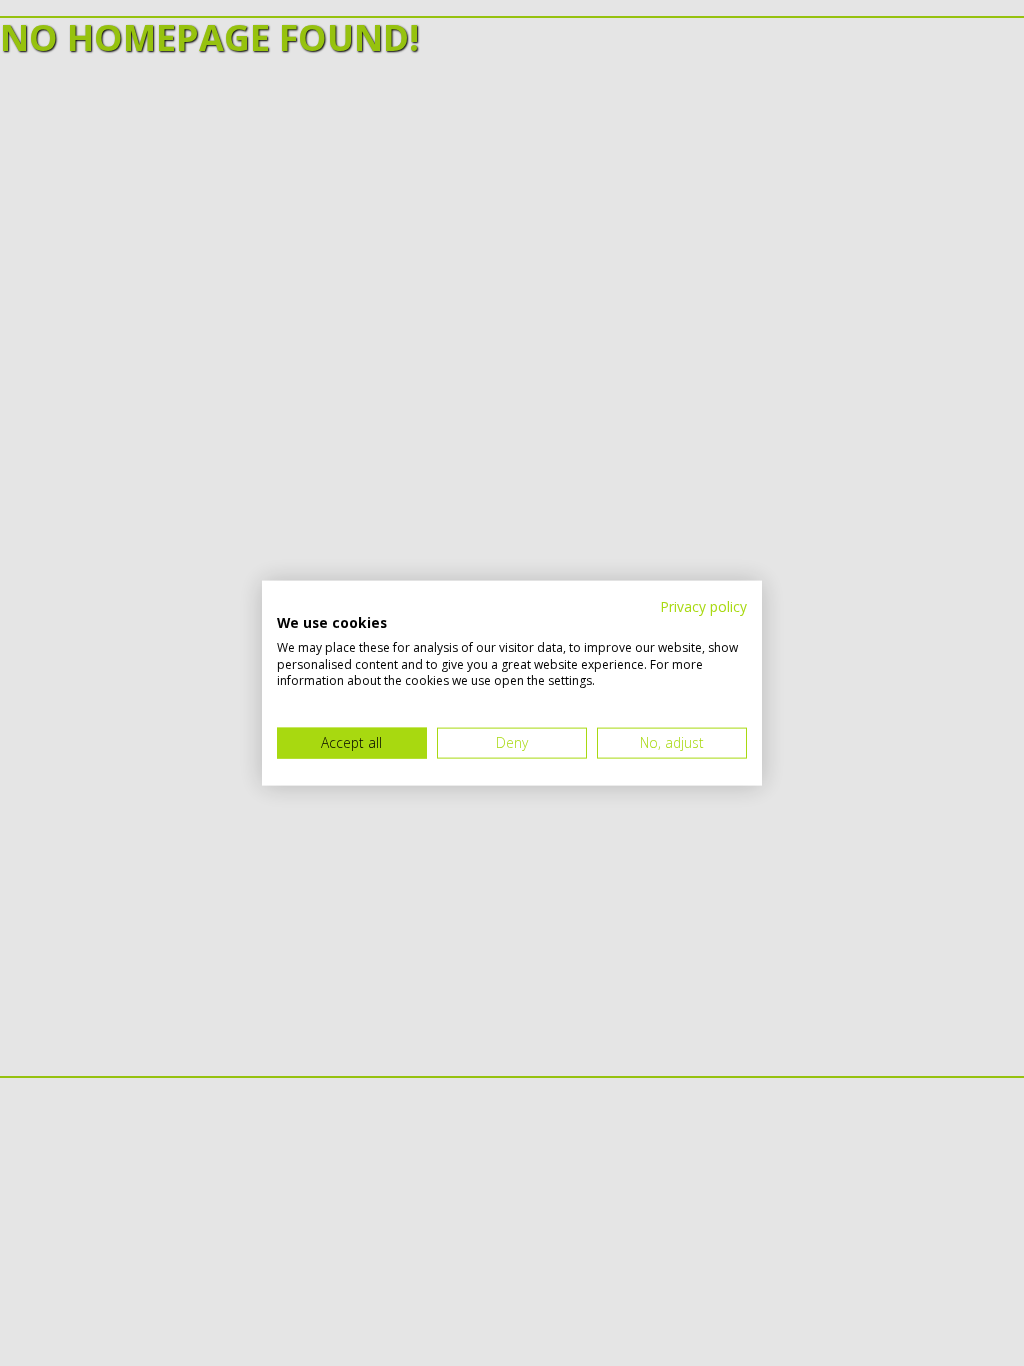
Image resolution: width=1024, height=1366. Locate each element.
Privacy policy (703, 606)
